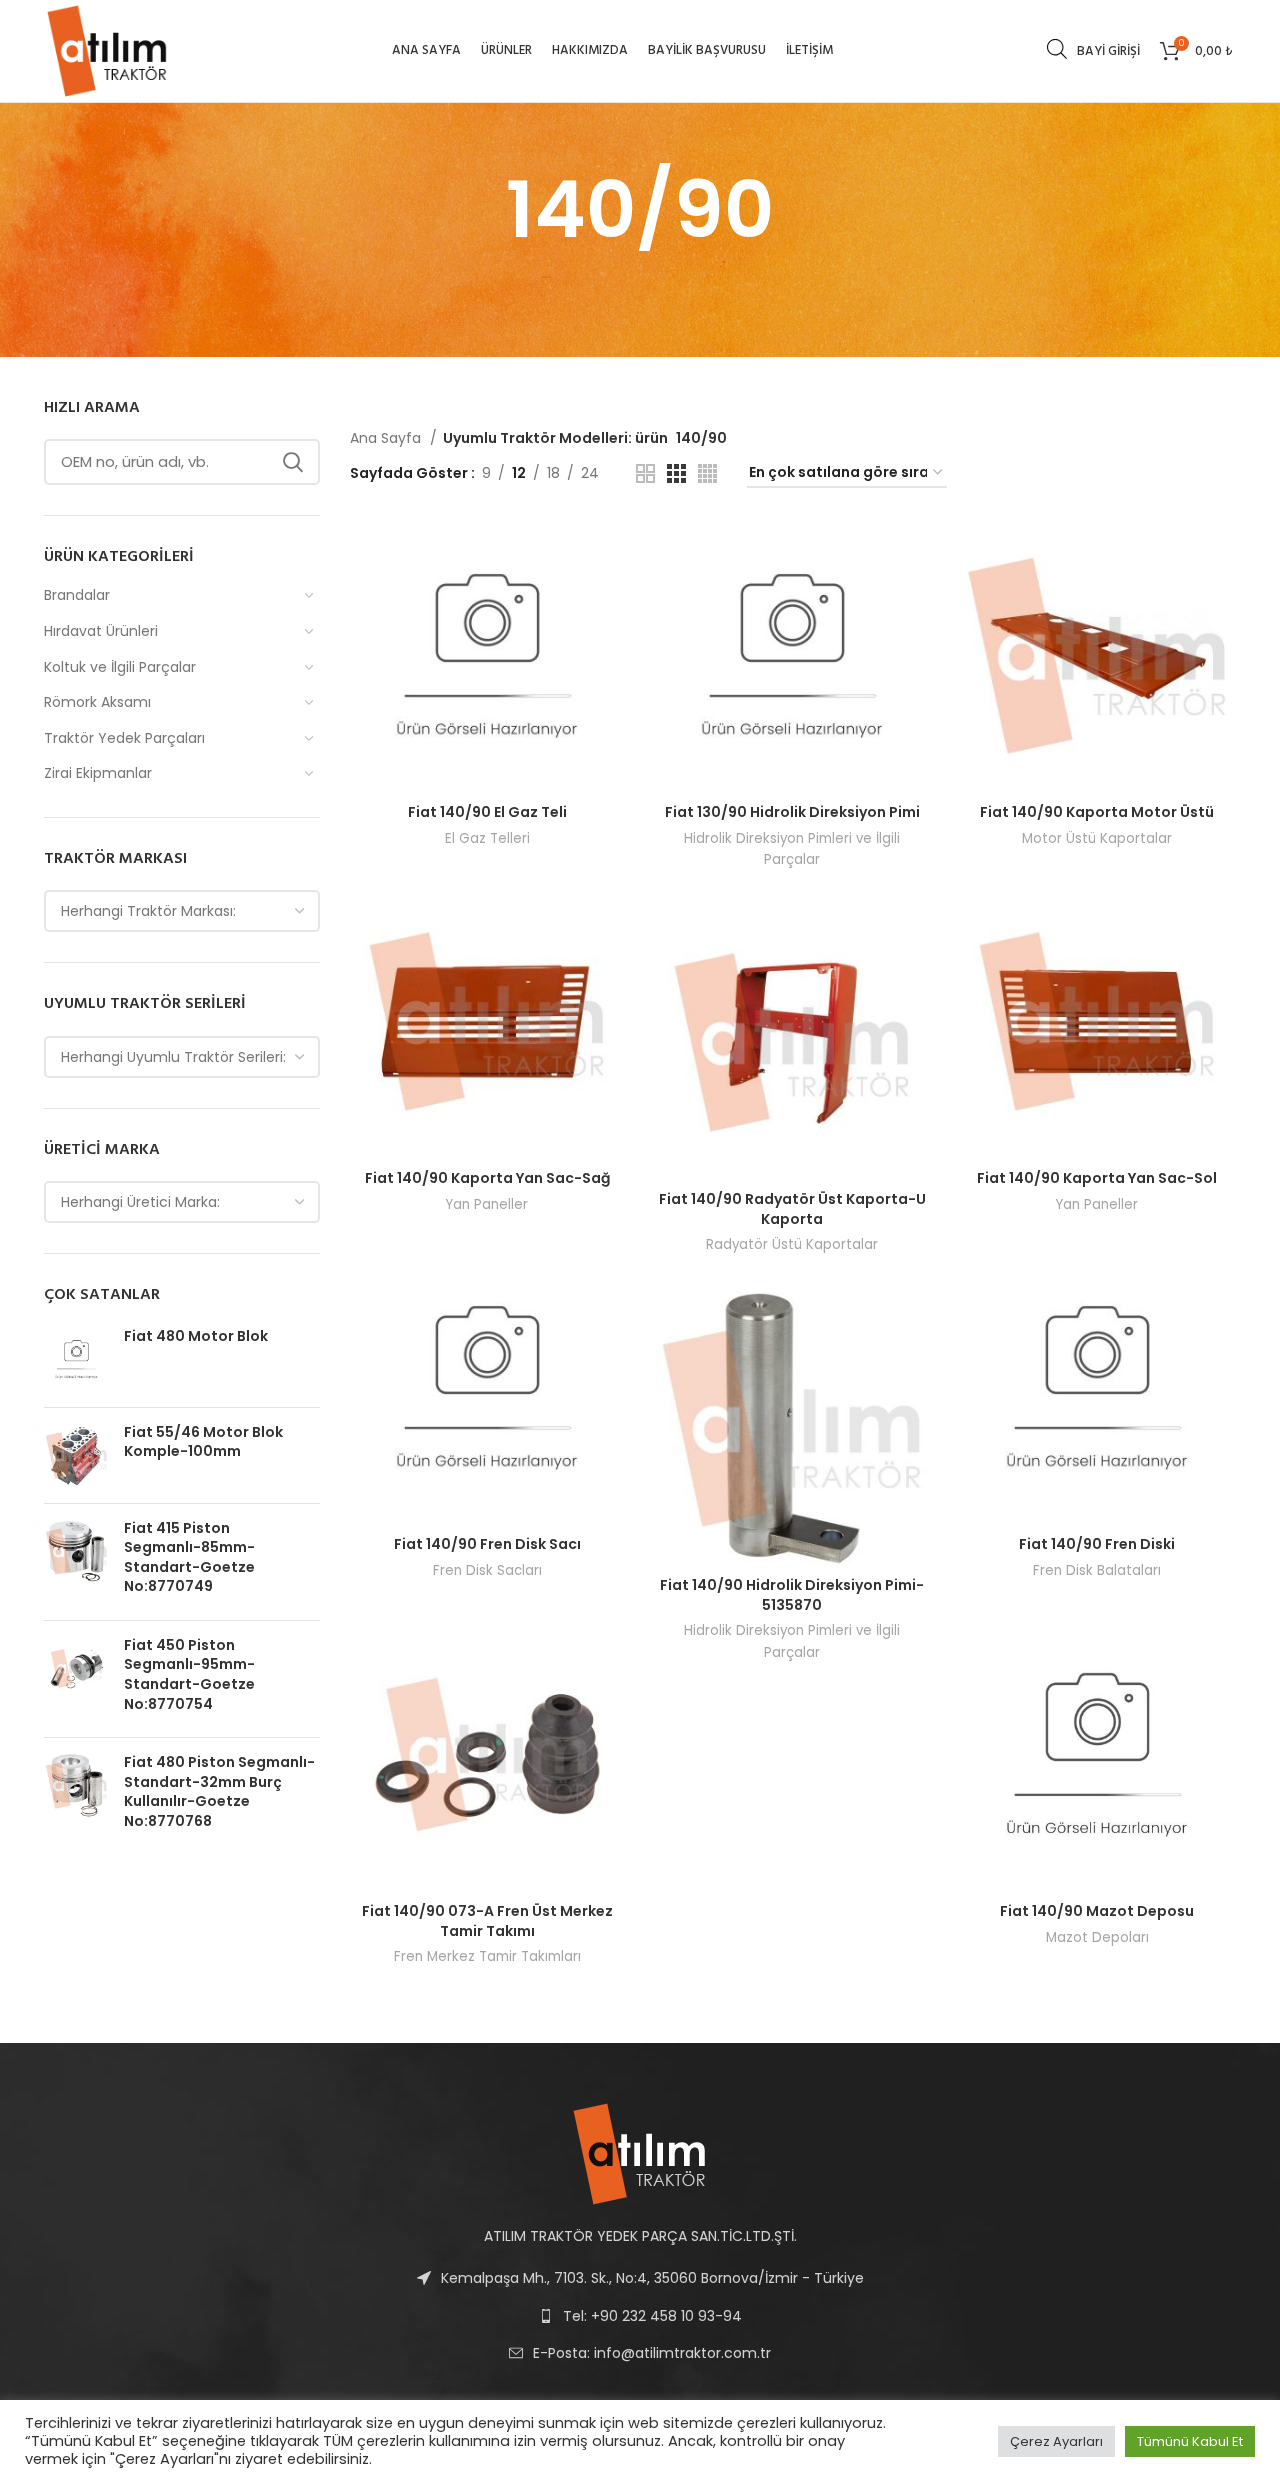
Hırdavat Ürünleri (101, 631)
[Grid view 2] (645, 473)
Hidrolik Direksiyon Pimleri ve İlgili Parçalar (792, 849)
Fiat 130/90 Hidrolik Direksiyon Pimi (792, 812)
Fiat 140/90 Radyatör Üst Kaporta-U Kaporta (792, 1209)
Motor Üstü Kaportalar (1097, 838)
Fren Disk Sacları (487, 1570)
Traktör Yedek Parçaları (124, 738)
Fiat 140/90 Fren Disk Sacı (487, 1544)
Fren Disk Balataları (1097, 1570)
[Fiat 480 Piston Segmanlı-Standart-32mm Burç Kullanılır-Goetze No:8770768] (76, 1796)
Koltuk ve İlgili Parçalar (120, 667)
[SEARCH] (293, 462)
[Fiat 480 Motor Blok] (76, 1359)
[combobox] (182, 911)
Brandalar (77, 595)
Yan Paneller (487, 1204)
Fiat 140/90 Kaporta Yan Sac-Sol (1097, 1178)
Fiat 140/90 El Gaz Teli (487, 812)
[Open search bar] (1057, 48)
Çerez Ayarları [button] (1056, 2441)
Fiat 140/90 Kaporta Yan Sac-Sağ (487, 1178)
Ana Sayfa (387, 438)
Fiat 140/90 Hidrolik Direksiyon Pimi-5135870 (792, 1595)
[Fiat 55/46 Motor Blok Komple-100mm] (76, 1455)
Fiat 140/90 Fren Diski (1097, 1544)
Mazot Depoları (1097, 1937)
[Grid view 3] (676, 473)
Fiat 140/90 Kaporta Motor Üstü (1097, 812)
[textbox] (148, 911)
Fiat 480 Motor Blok (196, 1336)
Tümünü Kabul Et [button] (1190, 2441)
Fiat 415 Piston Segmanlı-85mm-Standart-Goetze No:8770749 (189, 1558)
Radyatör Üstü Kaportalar (792, 1244)
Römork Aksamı (97, 702)
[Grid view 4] (707, 473)
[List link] (640, 2353)
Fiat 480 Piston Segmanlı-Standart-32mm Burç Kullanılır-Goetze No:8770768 (219, 1792)
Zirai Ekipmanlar (98, 773)
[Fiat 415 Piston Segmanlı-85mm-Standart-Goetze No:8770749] (76, 1562)
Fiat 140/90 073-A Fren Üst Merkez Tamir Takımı (487, 1921)
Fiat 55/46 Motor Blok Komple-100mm (203, 1442)
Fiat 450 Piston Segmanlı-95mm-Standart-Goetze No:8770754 (189, 1675)
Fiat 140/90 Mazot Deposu (1097, 1911)
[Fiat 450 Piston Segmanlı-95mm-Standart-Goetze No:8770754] (76, 1679)
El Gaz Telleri (487, 838)
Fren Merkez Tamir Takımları (487, 1956)
